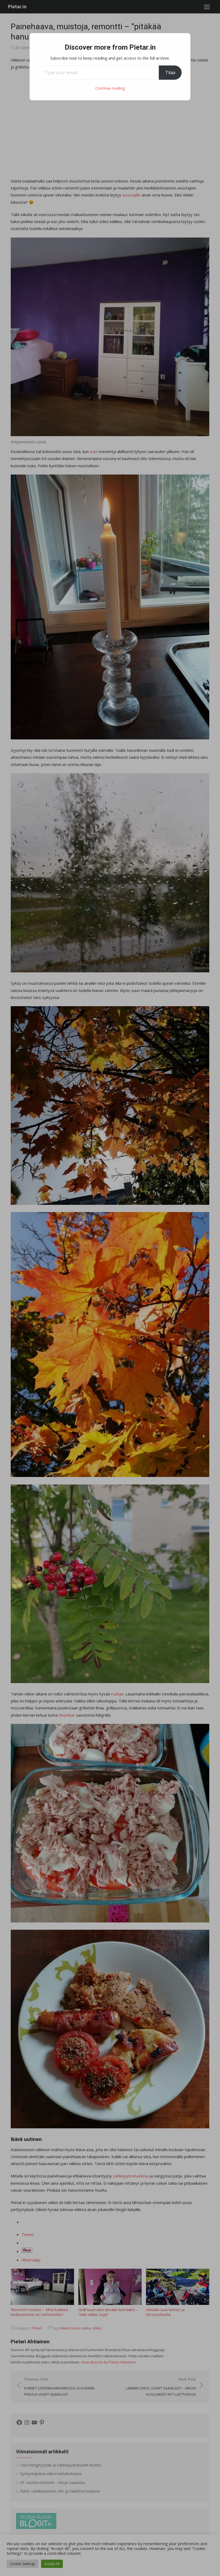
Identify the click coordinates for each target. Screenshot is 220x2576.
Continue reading (110, 88)
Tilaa (170, 72)
